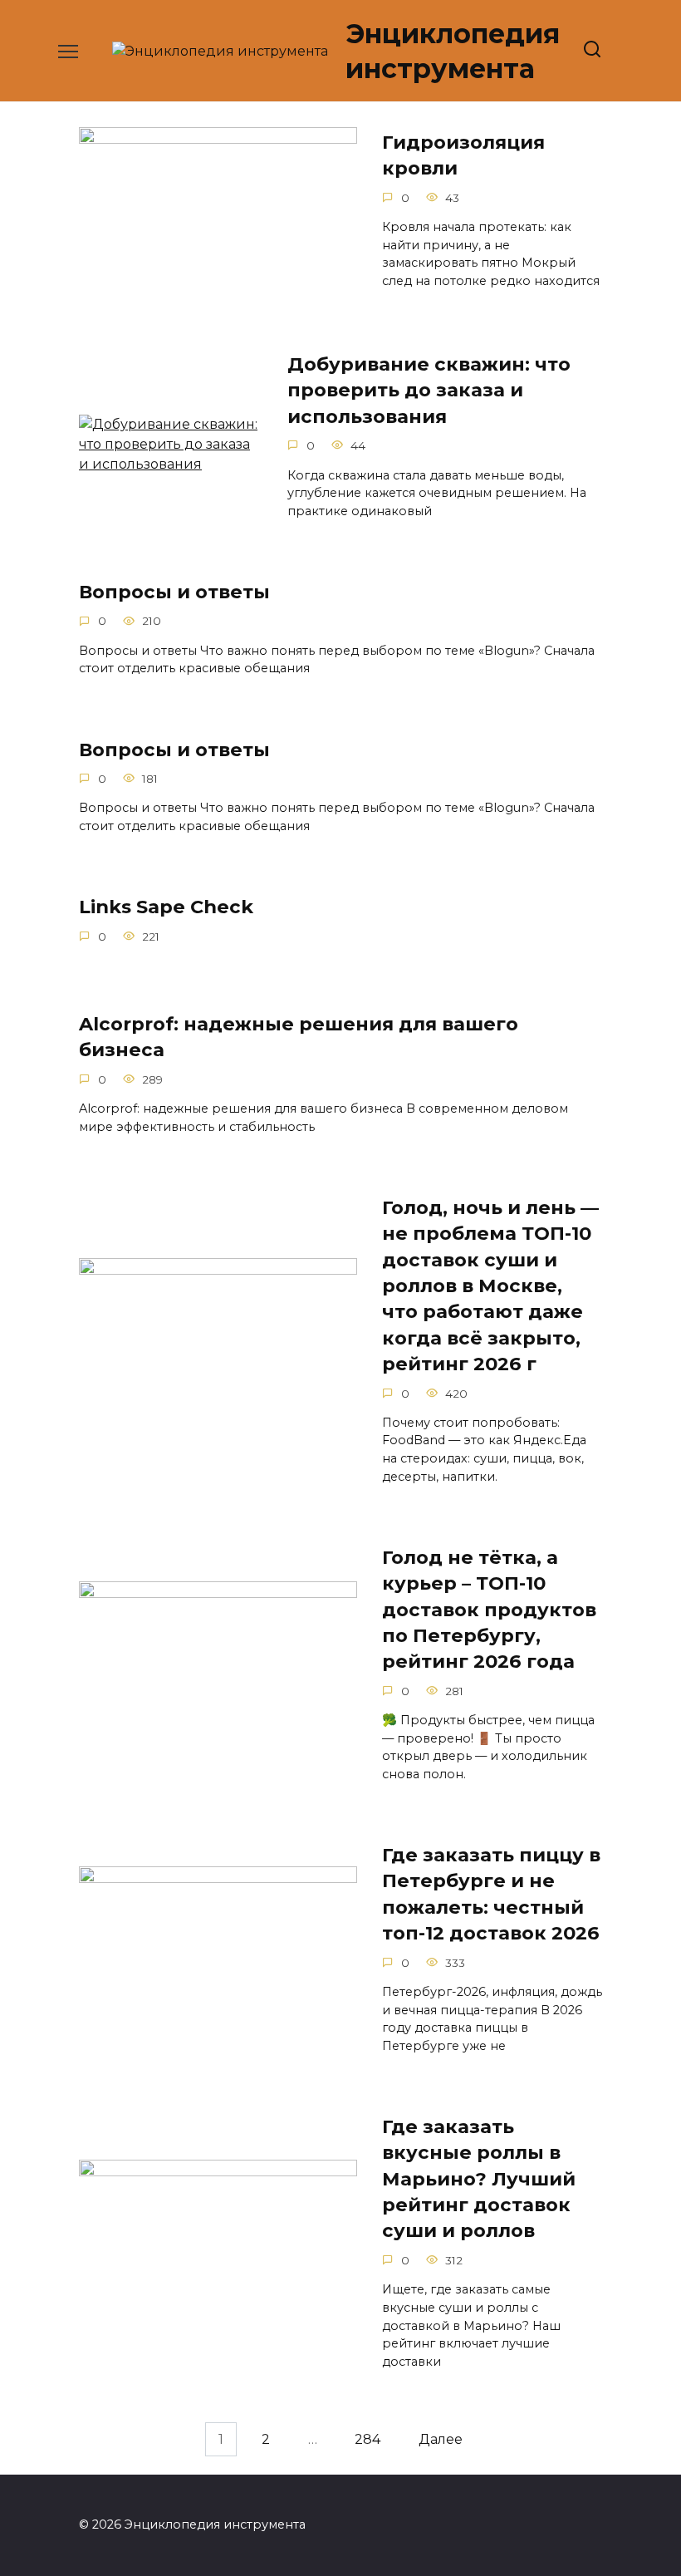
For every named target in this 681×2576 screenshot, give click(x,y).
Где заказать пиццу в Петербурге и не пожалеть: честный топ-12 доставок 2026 (491, 1894)
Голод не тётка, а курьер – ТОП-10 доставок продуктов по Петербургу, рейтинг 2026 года (489, 1609)
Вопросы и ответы (174, 592)
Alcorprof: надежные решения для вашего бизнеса (299, 1037)
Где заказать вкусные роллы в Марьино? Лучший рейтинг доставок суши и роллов (479, 2178)
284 (367, 2439)
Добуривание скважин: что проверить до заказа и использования (429, 390)
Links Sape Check (166, 907)
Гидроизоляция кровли (463, 155)
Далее (441, 2439)
